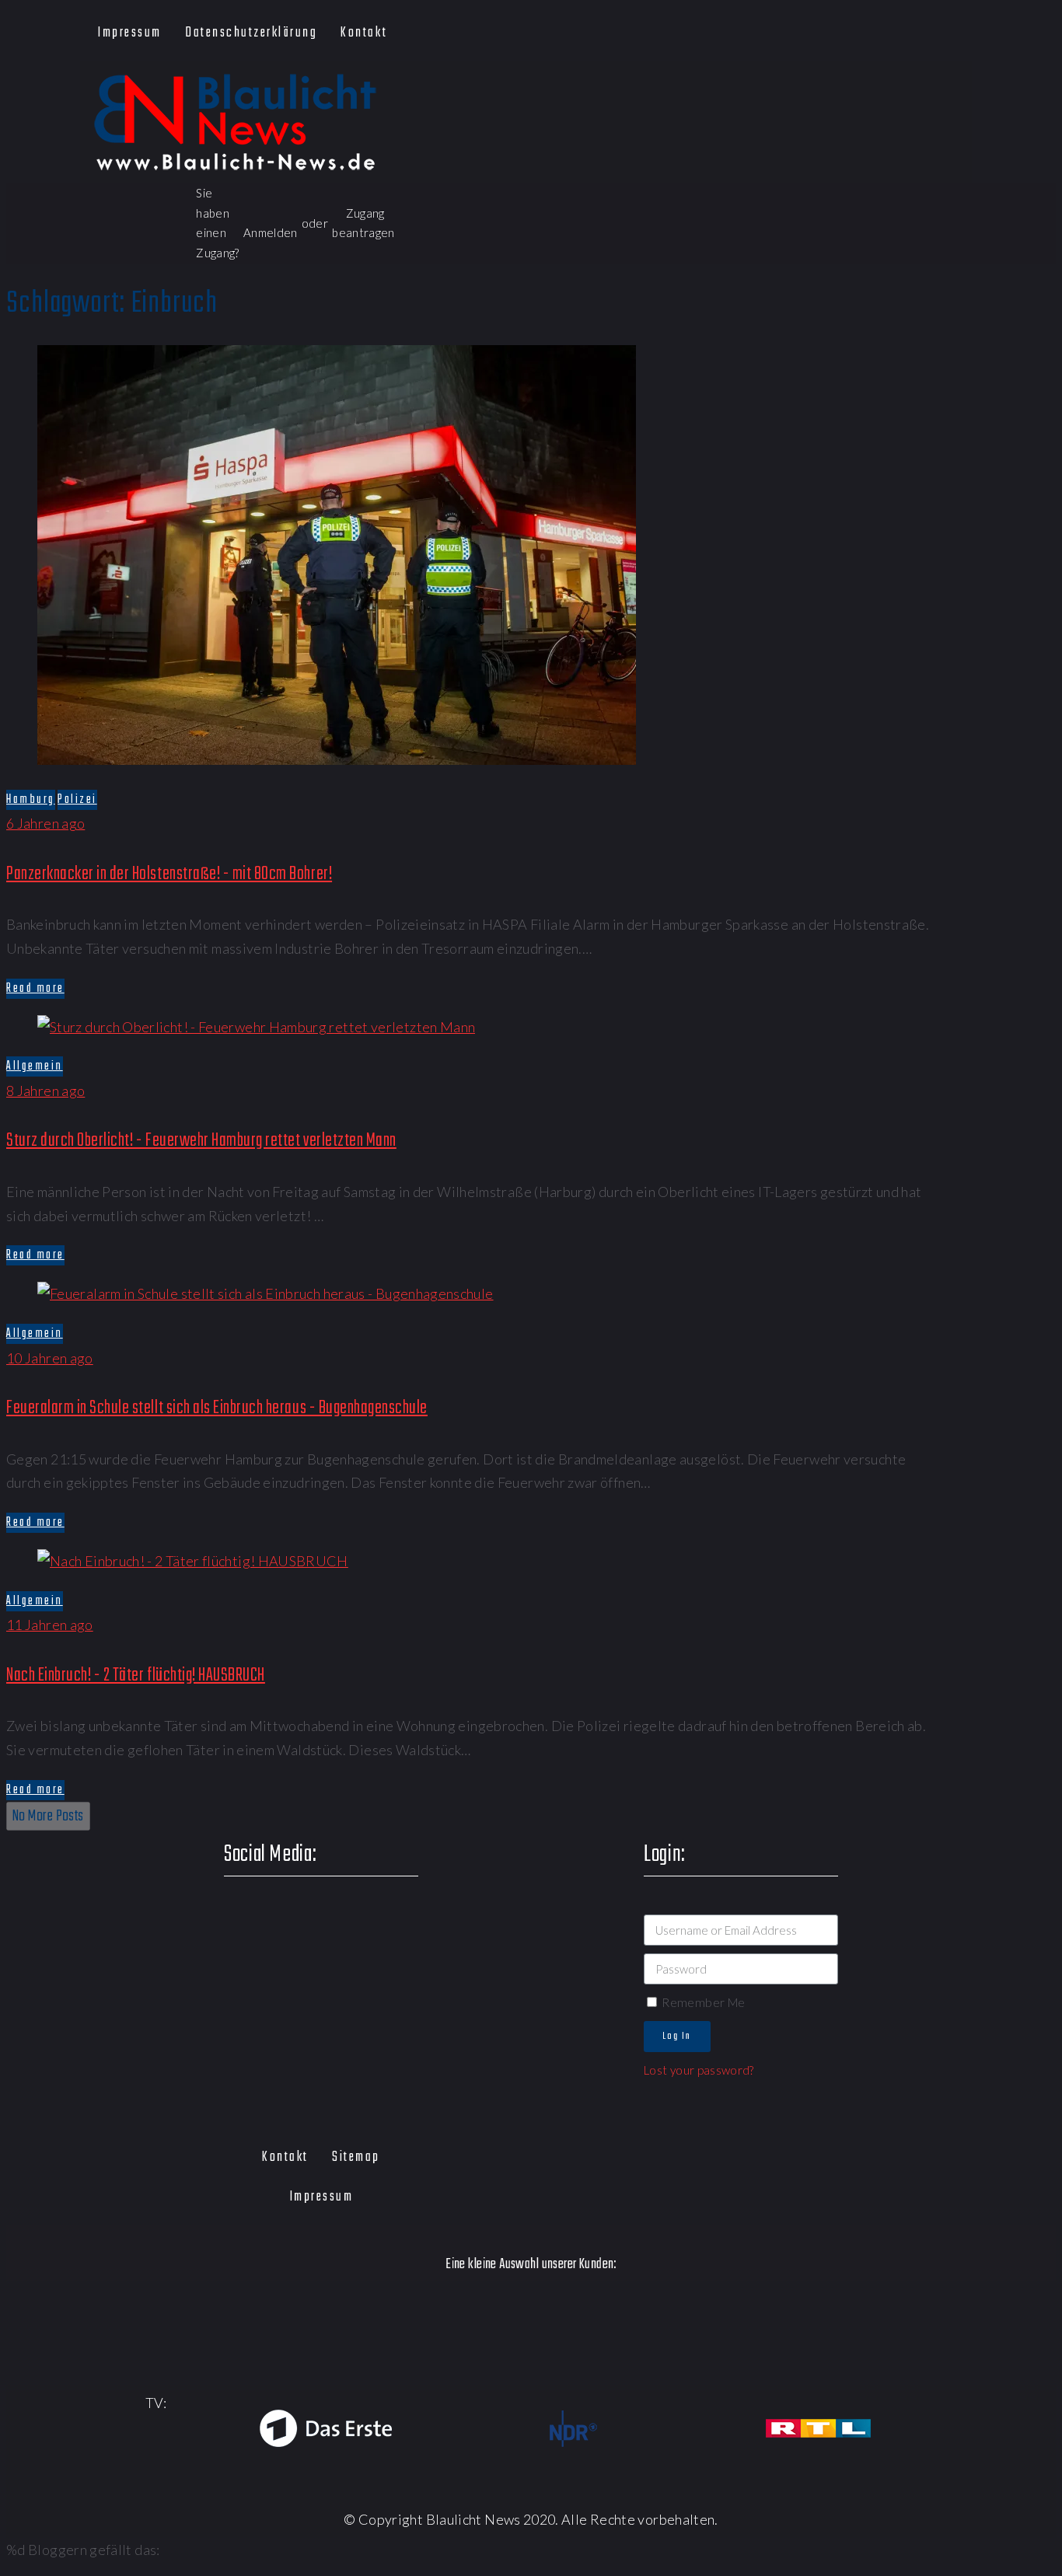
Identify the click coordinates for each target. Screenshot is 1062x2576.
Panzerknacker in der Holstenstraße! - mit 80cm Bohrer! (169, 874)
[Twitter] (834, 32)
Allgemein (35, 1066)
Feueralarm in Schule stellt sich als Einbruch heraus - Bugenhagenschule (217, 1408)
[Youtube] (878, 32)
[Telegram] (968, 32)
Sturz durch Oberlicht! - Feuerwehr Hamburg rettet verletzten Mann (201, 1141)
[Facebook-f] (789, 32)
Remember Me (702, 2002)
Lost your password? (699, 2070)
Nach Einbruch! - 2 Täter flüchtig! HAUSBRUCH (136, 1675)
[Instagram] (922, 32)
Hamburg (31, 800)
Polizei (77, 800)
